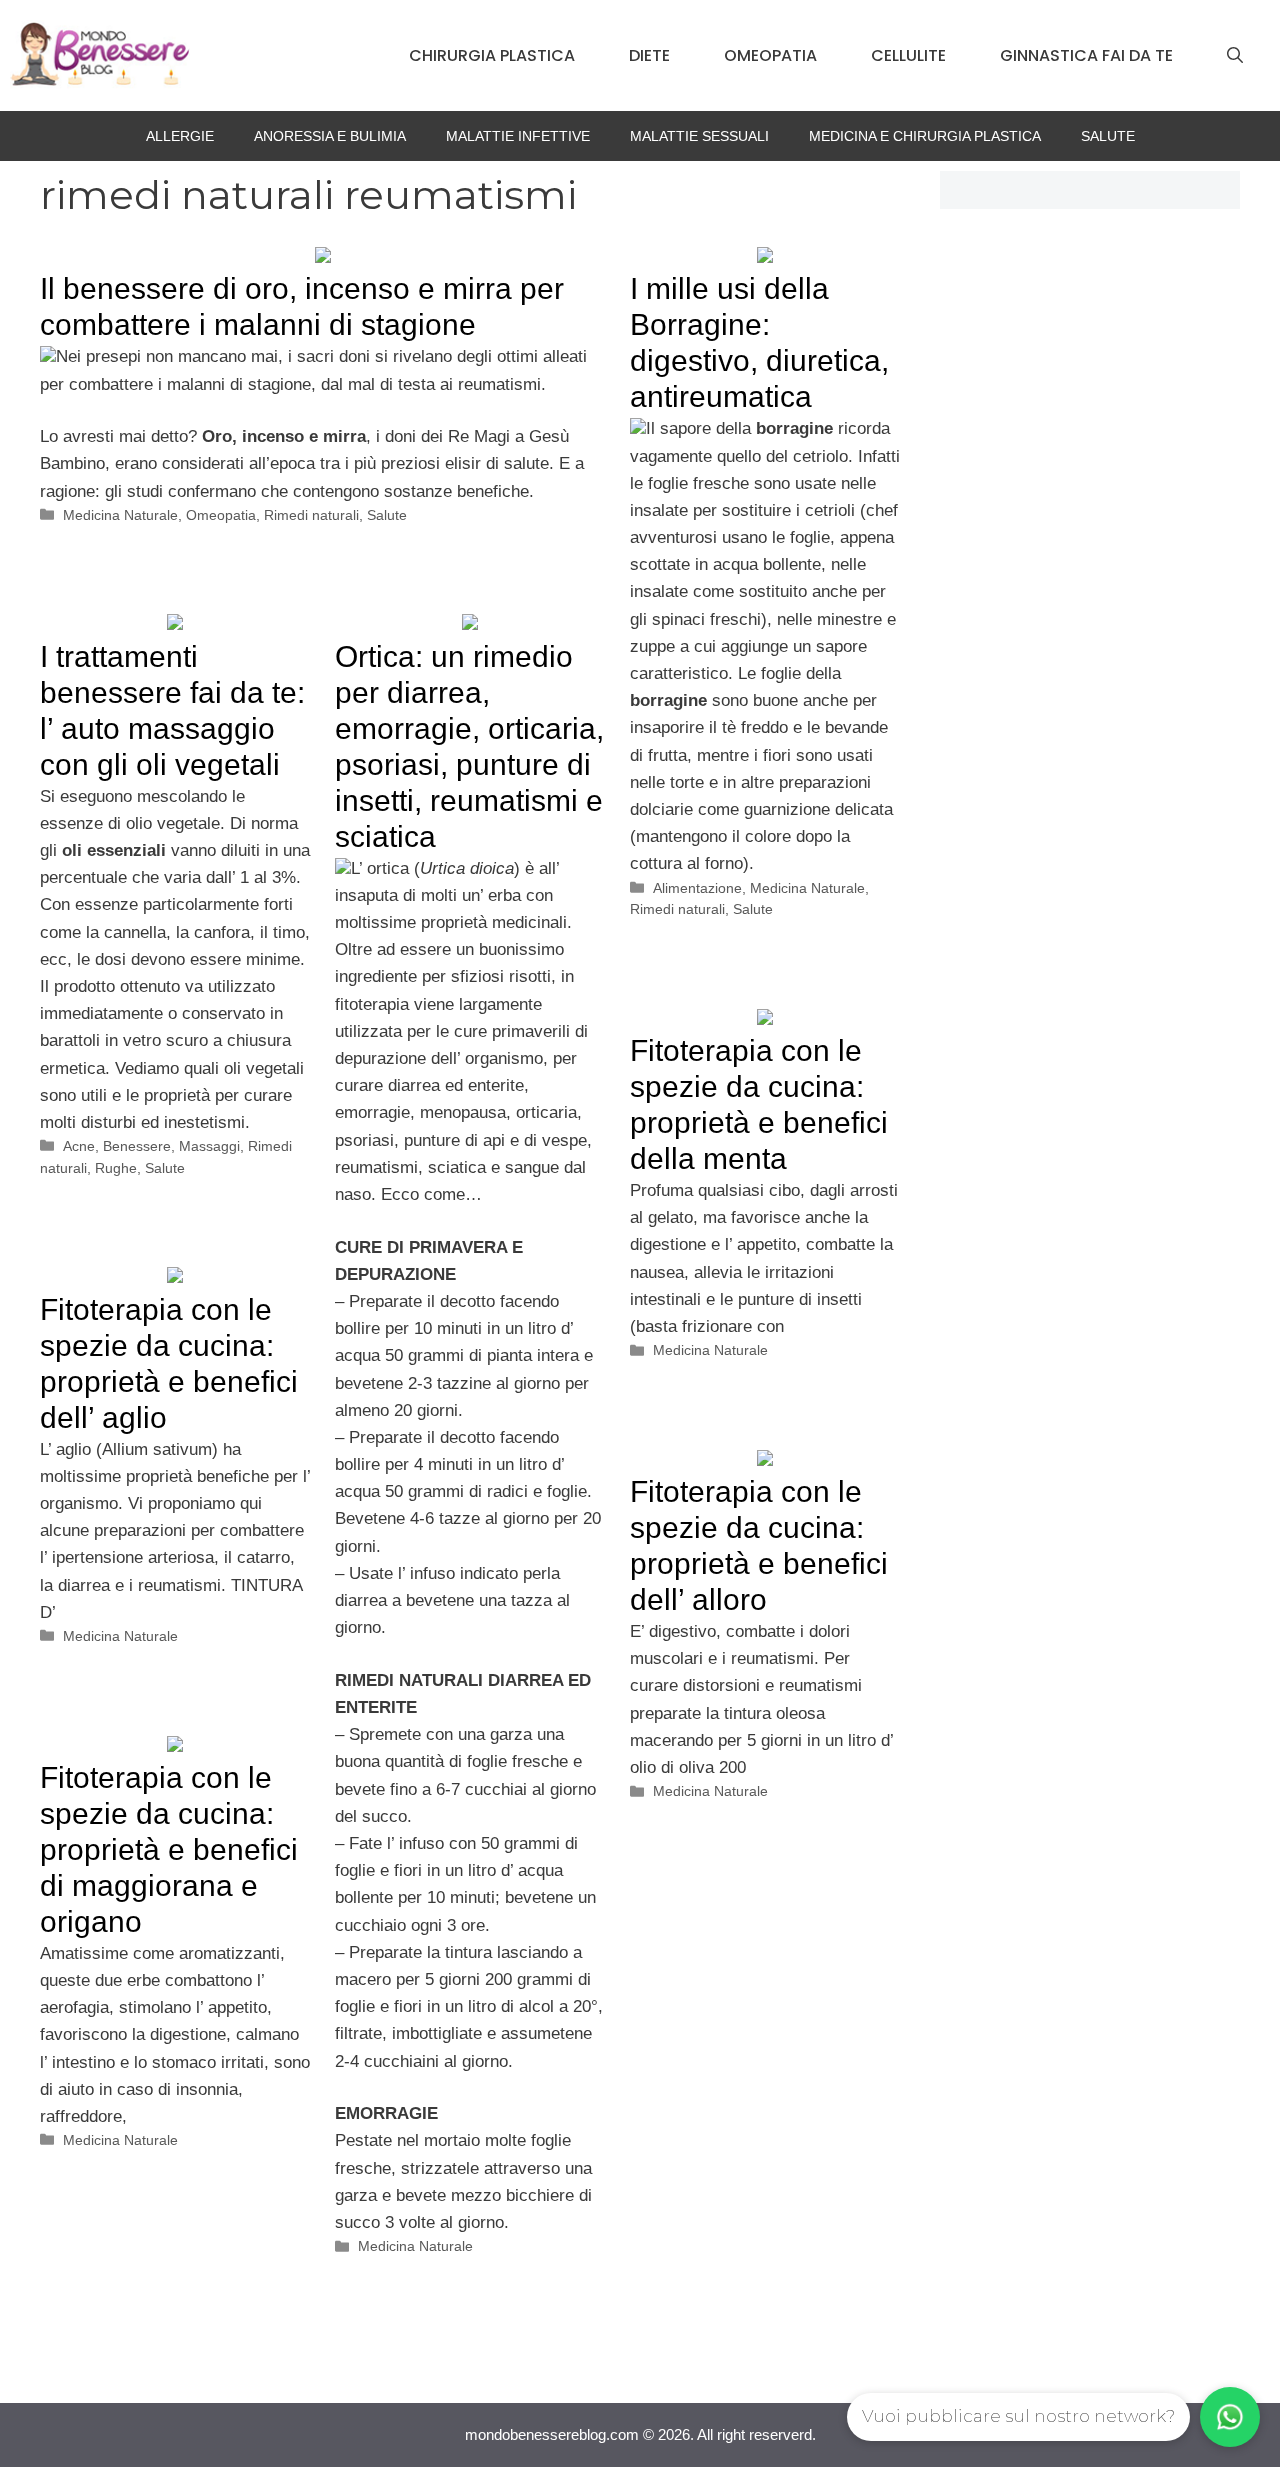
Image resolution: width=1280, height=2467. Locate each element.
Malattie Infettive (518, 136)
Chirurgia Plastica (492, 55)
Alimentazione (697, 888)
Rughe (116, 1168)
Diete (649, 55)
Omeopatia (770, 55)
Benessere (137, 1146)
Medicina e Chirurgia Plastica (925, 136)
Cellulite (908, 55)
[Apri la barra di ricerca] (1235, 56)
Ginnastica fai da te (1086, 55)
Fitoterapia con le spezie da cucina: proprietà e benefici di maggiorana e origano (169, 1849)
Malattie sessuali (699, 136)
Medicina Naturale (120, 515)
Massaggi (209, 1146)
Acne (79, 1146)
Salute (1108, 136)
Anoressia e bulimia (330, 136)
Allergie (180, 136)
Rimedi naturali (311, 515)
